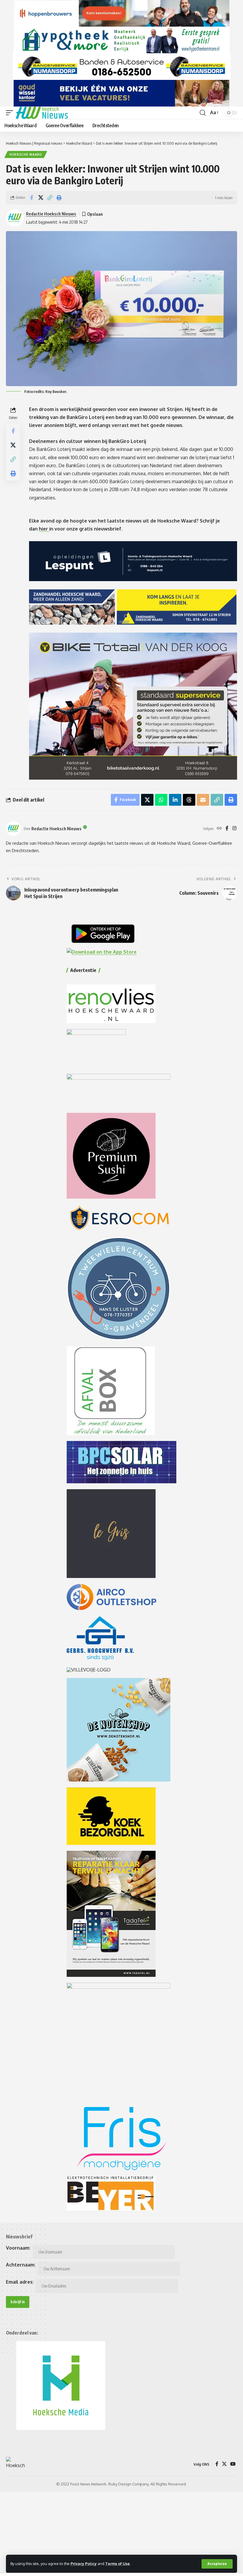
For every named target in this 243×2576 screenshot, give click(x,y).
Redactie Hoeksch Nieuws (51, 214)
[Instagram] (234, 829)
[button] (217, 2564)
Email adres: (20, 2282)
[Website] (219, 829)
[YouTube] (233, 2464)
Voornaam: (18, 2248)
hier (44, 529)
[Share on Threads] (189, 800)
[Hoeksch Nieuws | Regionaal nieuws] (42, 113)
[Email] (203, 800)
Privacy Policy (84, 2564)
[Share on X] (41, 198)
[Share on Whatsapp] (161, 800)
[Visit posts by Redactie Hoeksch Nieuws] (13, 828)
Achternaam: (21, 2265)
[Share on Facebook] (31, 198)
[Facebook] (227, 829)
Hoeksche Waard (26, 154)
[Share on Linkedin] (175, 800)
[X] (224, 2464)
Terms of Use (117, 2564)
